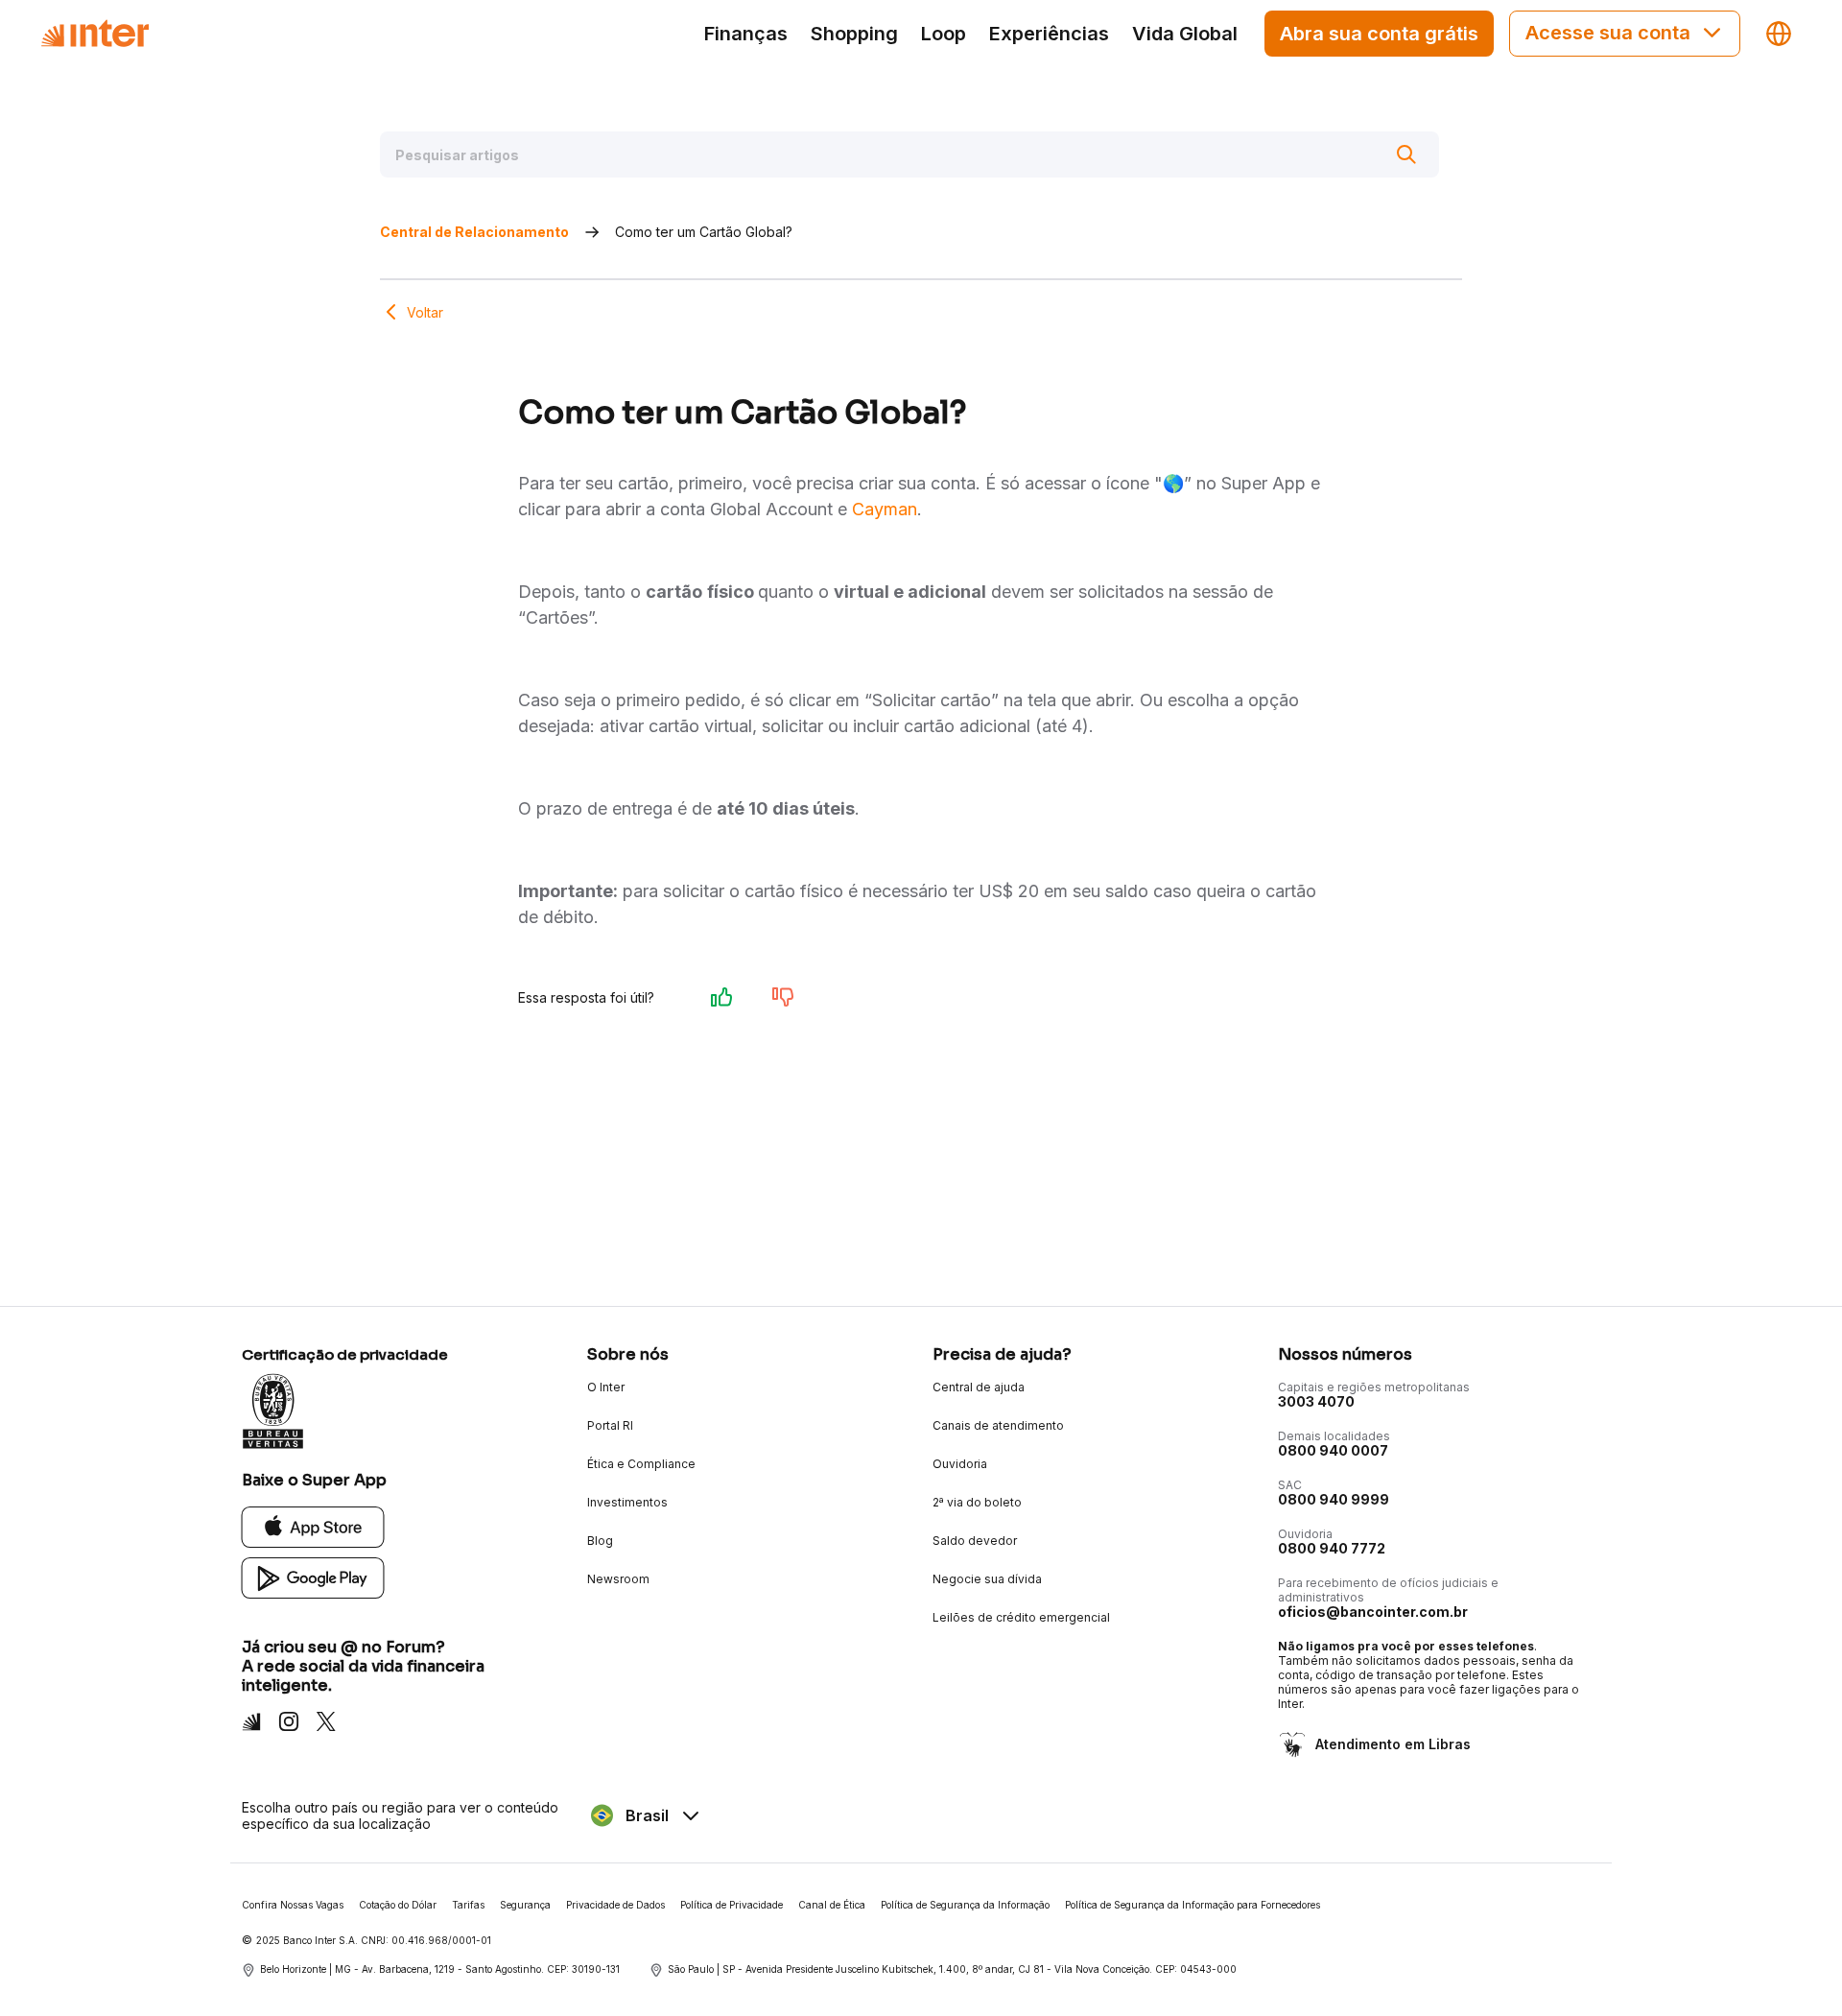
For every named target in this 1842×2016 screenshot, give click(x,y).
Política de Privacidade (732, 1905)
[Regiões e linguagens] (1779, 34)
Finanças (746, 34)
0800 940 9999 (1334, 1499)
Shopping (854, 34)
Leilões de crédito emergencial (1021, 1617)
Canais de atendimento (998, 1425)
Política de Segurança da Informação (965, 1905)
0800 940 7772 (1332, 1548)
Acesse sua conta (1608, 33)
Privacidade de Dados (615, 1905)
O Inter (606, 1387)
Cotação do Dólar (398, 1905)
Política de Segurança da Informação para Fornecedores (1193, 1905)
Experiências (1049, 34)
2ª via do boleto (977, 1502)
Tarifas (468, 1905)
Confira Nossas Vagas (293, 1905)
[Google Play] (313, 1577)
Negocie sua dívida (987, 1579)
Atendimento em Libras (1393, 1744)
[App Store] (313, 1526)
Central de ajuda (979, 1387)
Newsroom (618, 1579)
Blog (600, 1541)
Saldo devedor (975, 1541)
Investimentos (627, 1502)
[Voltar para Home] (95, 34)
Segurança (525, 1905)
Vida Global (1185, 34)
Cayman (885, 509)
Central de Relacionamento (474, 232)
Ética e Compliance (641, 1464)
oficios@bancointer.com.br (1373, 1612)
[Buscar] (1406, 154)
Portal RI (610, 1425)
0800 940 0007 (1333, 1450)
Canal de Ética (832, 1905)
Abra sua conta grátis (1379, 34)
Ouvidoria (960, 1464)
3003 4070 (1316, 1401)
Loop (944, 34)
